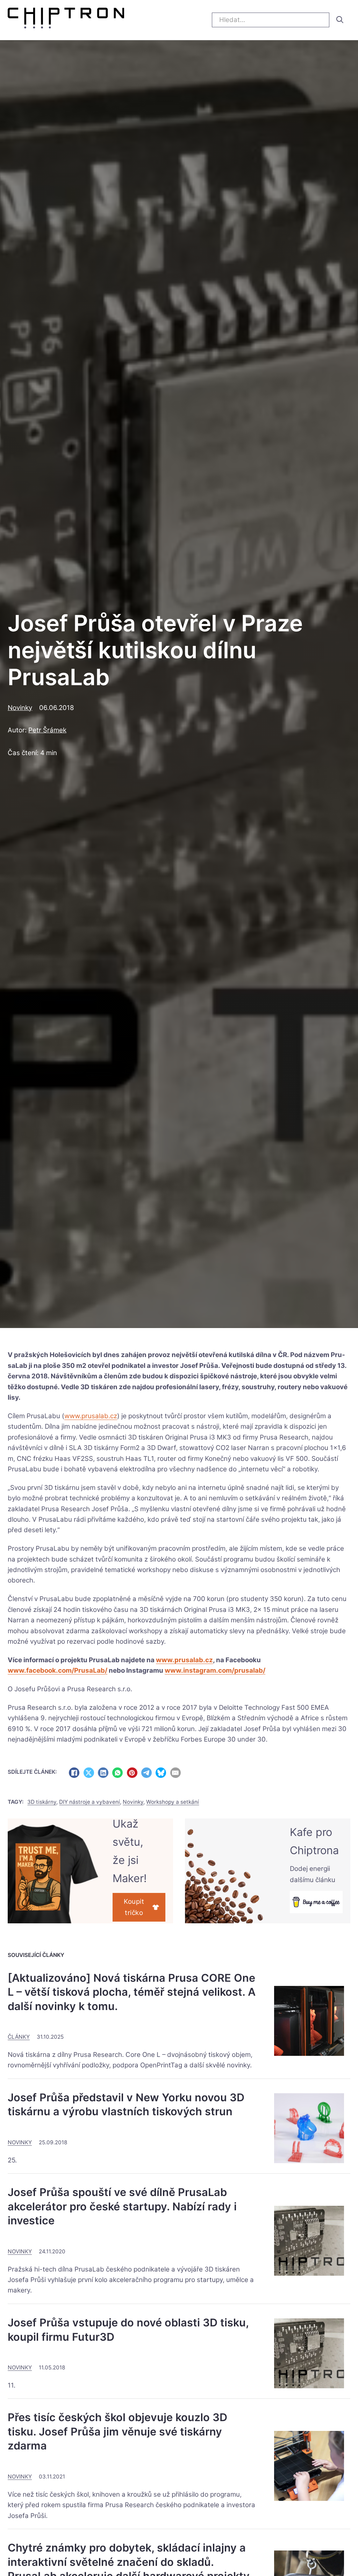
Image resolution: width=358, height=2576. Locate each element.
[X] (89, 1773)
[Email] (176, 1773)
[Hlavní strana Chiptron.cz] (66, 20)
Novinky (20, 708)
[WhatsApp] (117, 1773)
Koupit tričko (134, 1907)
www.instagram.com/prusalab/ (215, 1670)
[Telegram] (146, 1773)
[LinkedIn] (103, 1773)
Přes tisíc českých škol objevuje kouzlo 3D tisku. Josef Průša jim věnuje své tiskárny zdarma (117, 2431)
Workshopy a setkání (173, 1802)
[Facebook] (74, 1773)
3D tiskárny (42, 1802)
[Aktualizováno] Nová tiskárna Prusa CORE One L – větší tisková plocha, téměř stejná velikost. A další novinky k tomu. (132, 1992)
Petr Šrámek (47, 730)
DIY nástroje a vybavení (89, 1802)
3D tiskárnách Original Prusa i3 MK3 (195, 1610)
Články (19, 2037)
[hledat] (340, 20)
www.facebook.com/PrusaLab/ (58, 1670)
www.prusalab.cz (91, 1416)
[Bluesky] (161, 1773)
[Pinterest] (132, 1773)
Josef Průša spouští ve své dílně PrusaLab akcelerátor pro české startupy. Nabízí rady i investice (122, 2206)
